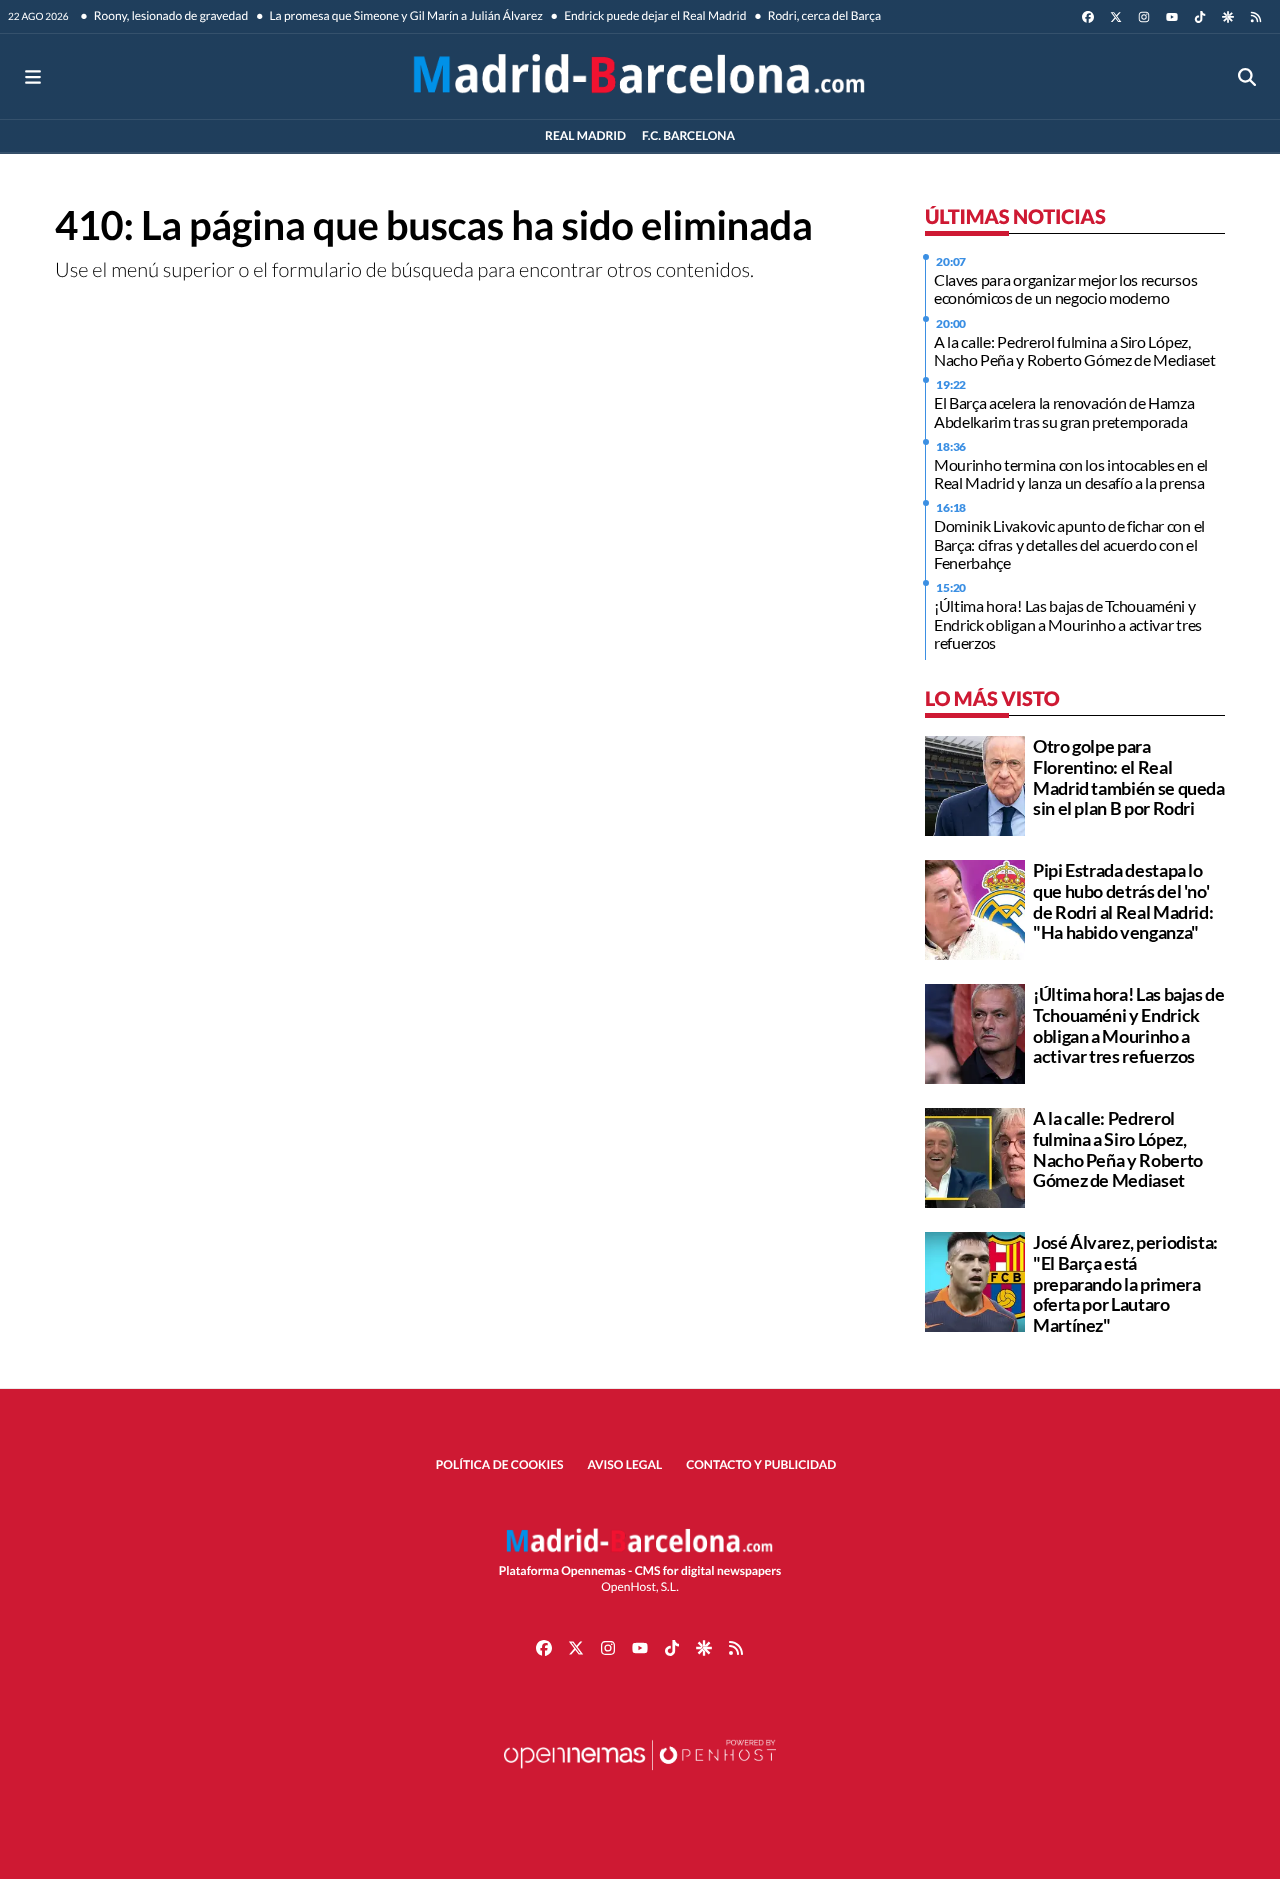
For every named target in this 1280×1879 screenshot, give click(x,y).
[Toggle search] (1247, 76)
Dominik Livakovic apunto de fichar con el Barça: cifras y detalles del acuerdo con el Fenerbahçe (1069, 544)
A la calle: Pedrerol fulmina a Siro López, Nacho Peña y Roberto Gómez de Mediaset (1075, 350)
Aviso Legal (625, 1464)
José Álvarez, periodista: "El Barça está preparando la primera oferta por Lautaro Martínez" (1125, 1283)
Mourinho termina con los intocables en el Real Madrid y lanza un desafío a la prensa (1071, 473)
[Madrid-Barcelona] (639, 76)
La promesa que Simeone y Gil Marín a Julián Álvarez (405, 15)
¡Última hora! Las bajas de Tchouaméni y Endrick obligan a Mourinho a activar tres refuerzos (1068, 624)
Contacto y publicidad (761, 1464)
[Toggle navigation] (33, 76)
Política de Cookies (500, 1464)
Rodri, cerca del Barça (823, 15)
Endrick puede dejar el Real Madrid (654, 15)
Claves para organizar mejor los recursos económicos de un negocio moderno (1065, 288)
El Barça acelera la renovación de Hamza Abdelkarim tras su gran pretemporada (1064, 411)
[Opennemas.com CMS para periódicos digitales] (640, 1774)
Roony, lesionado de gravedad (170, 15)
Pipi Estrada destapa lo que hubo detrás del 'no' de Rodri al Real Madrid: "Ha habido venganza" (1123, 901)
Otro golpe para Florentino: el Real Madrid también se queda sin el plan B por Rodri (1129, 777)
